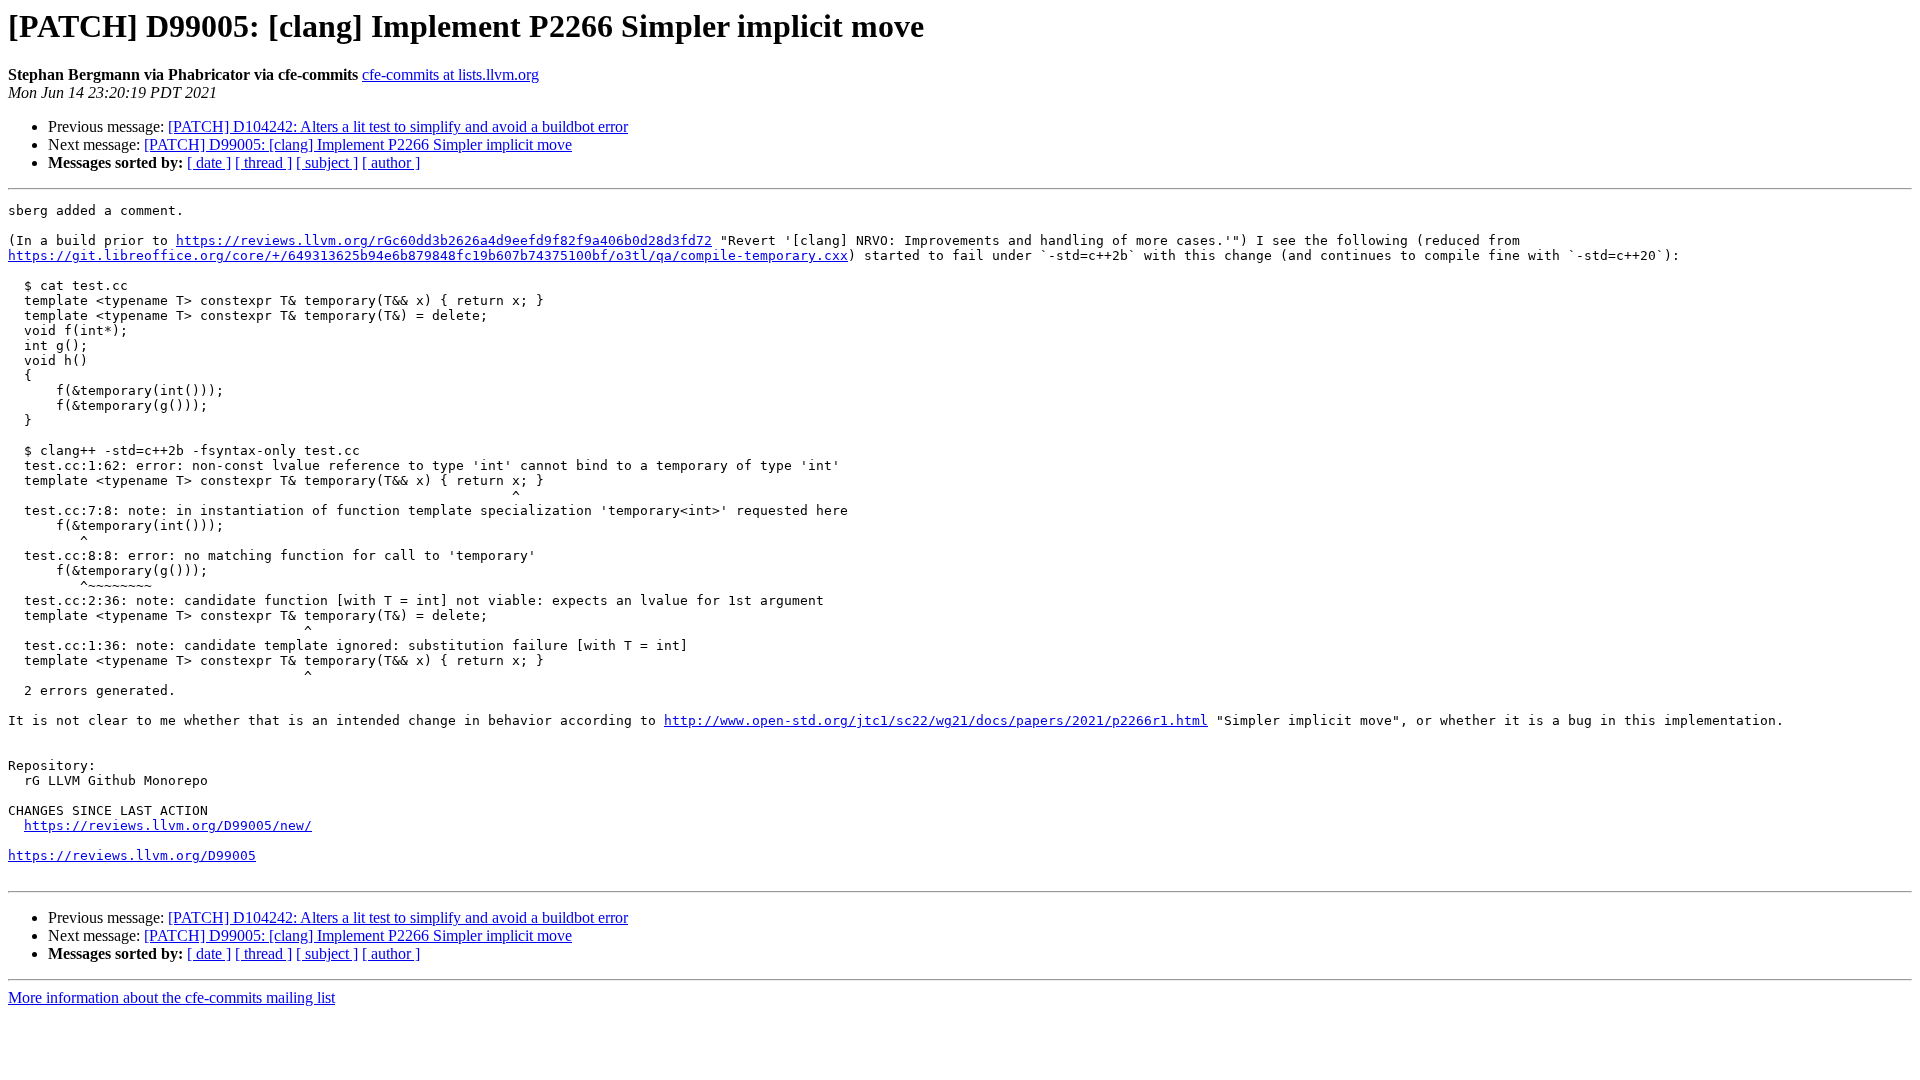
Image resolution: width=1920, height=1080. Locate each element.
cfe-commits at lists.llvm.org (450, 74)
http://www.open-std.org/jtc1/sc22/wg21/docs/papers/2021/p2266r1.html (936, 720)
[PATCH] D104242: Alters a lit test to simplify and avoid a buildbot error (398, 126)
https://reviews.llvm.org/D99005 (132, 855)
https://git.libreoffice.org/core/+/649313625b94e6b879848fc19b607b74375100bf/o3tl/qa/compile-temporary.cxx (428, 255)
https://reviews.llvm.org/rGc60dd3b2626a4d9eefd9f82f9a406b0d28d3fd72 (444, 240)
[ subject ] (327, 162)
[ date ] (209, 162)
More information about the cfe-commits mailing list (171, 997)
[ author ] (391, 162)
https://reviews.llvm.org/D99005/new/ (168, 825)
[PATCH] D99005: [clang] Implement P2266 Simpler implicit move (358, 144)
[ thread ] (263, 162)
